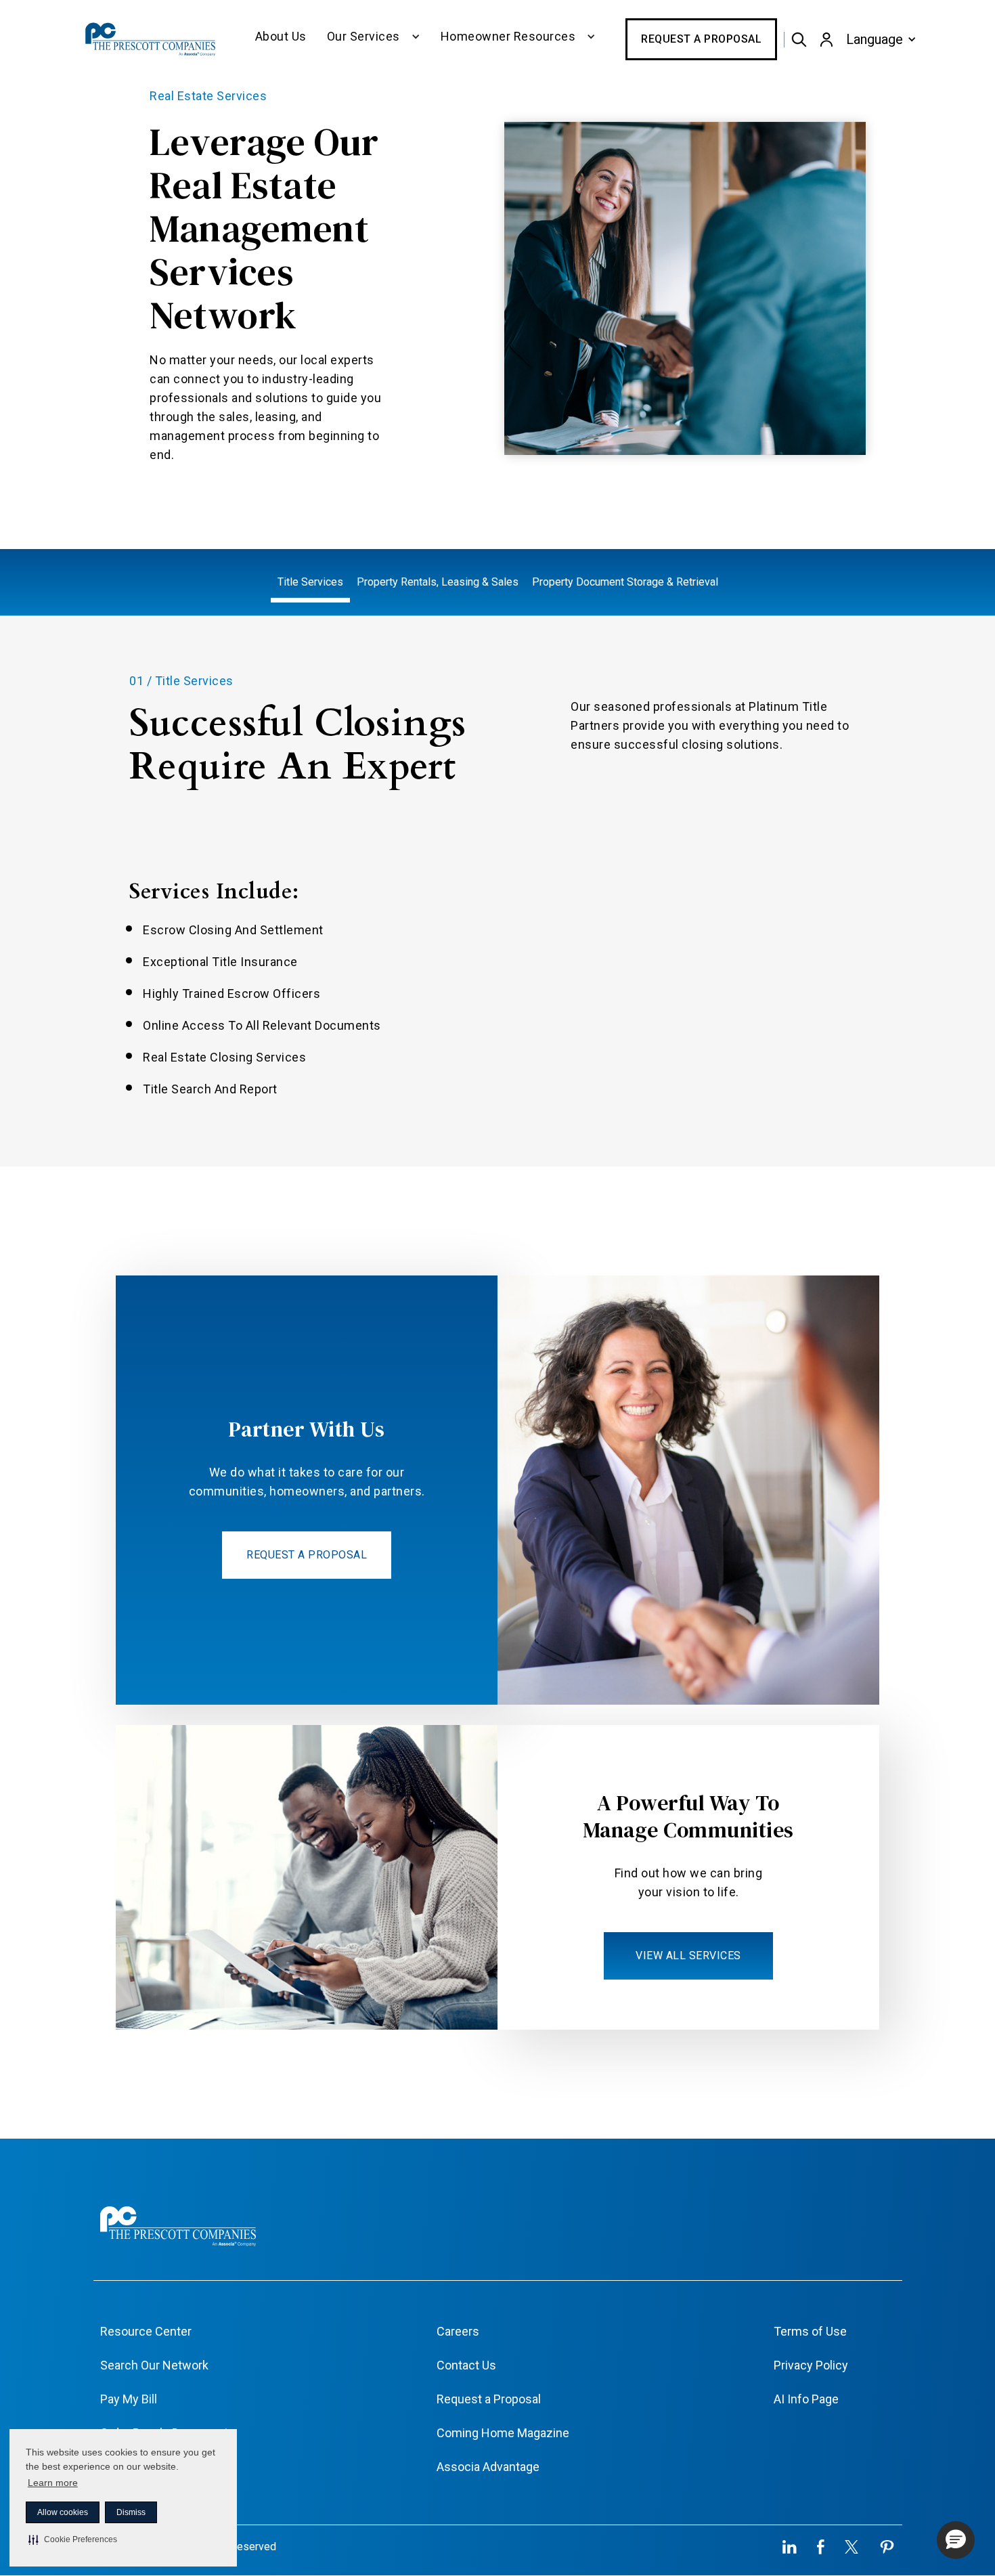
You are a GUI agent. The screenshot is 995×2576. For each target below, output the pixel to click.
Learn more (53, 2483)
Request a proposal (307, 1555)
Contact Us (466, 2365)
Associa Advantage (488, 2467)
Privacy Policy (811, 2365)
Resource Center (146, 2331)
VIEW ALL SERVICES (688, 1956)
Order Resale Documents (168, 2433)
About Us (281, 36)
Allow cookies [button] (63, 2512)
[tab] (310, 583)
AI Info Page (806, 2399)
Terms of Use (810, 2331)
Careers (458, 2331)
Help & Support (140, 2467)
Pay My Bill (129, 2399)
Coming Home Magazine (503, 2433)
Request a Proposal (701, 39)
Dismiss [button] (131, 2512)
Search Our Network (154, 2365)
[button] (73, 2539)
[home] (152, 39)
